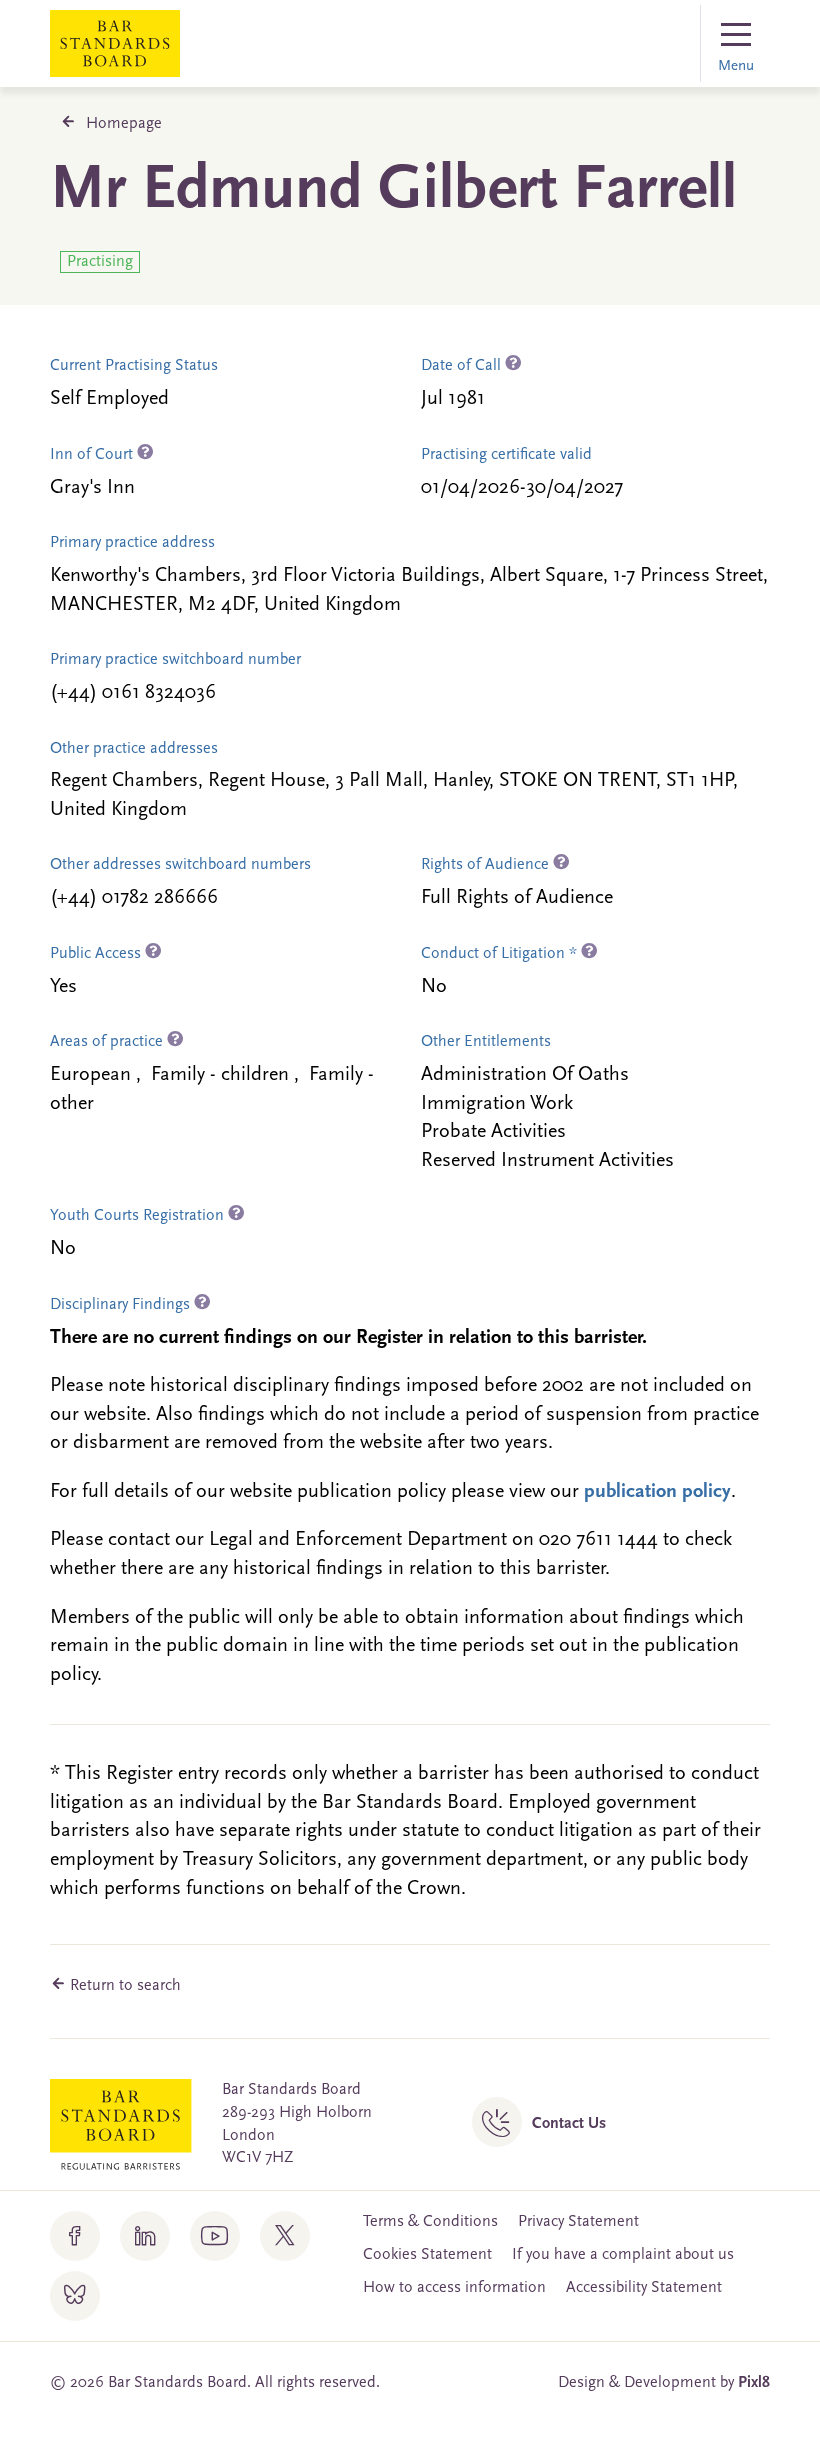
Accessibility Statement (644, 2288)
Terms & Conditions (430, 2222)
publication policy (657, 1492)
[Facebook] (75, 2236)
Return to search (123, 1986)
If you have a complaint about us (623, 2255)
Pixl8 (754, 2383)
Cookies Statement (427, 2255)
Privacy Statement (578, 2222)
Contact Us (569, 2124)
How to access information (454, 2288)
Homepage (124, 124)
